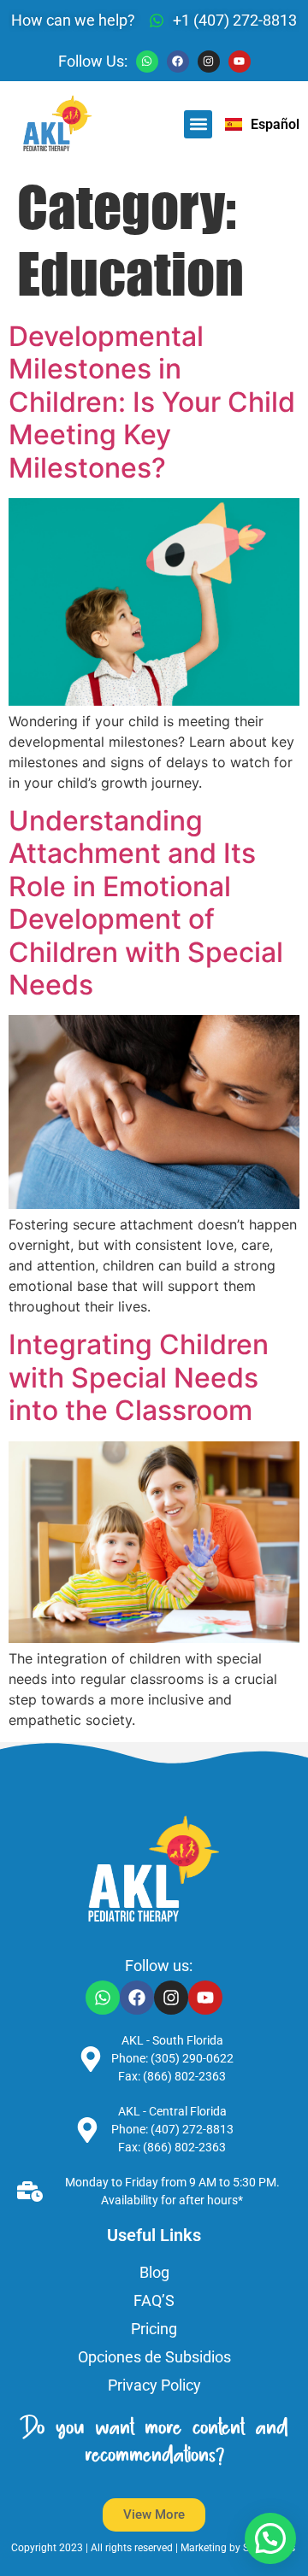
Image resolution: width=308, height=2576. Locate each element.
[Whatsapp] (147, 62)
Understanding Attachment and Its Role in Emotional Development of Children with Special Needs (146, 903)
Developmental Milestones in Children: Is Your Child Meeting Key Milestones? (152, 402)
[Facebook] (178, 62)
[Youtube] (240, 62)
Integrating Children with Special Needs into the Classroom (139, 1377)
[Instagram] (209, 62)
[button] (198, 124)
